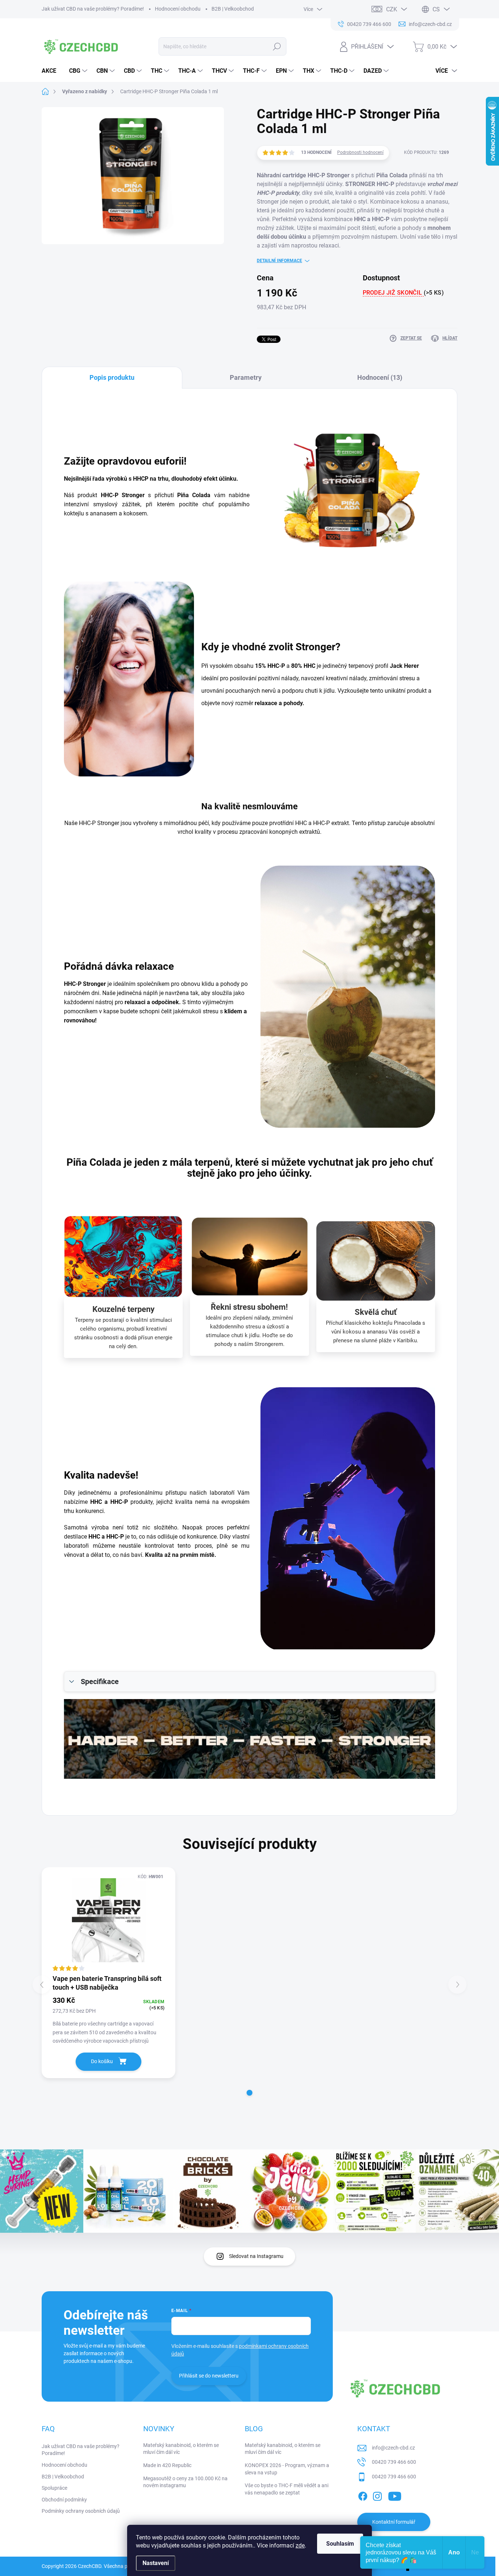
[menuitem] (52, 71)
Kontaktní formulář (394, 2522)
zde (300, 2545)
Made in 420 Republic (167, 2465)
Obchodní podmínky (64, 2500)
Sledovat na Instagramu (256, 2256)
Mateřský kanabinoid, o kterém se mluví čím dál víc (181, 2449)
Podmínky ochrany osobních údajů (81, 2511)
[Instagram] (377, 2495)
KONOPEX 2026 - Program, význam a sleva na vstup (287, 2469)
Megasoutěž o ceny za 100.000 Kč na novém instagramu (185, 2482)
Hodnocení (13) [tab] (380, 377)
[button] (249, 2093)
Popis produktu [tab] (112, 377)
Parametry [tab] (246, 377)
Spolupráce (54, 2488)
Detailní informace (279, 261)
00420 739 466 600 (394, 2462)
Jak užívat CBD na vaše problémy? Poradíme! (93, 9)
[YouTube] (395, 2495)
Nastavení (156, 2563)
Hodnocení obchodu (178, 9)
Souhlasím (340, 2544)
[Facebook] (363, 2495)
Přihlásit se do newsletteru (209, 2376)
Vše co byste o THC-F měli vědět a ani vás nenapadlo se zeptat (287, 2489)
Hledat (277, 46)
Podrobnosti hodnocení (360, 152)
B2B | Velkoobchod (233, 9)
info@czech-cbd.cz (393, 2448)
